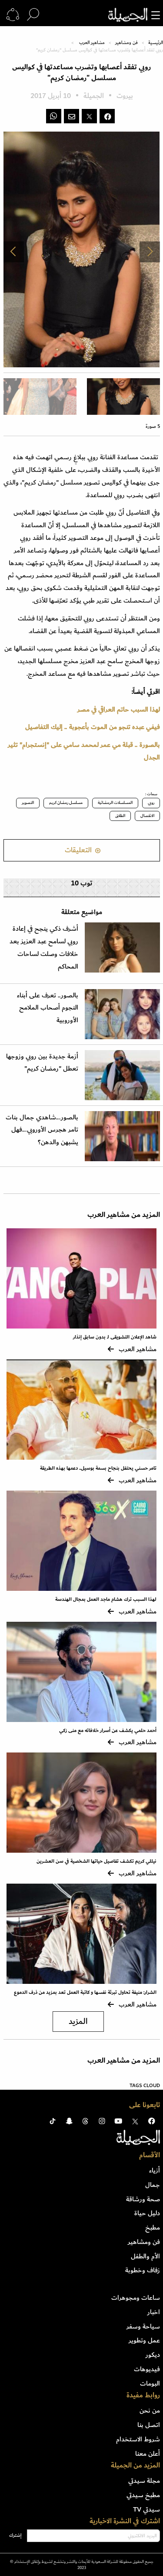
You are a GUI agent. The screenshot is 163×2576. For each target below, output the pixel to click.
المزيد (78, 2022)
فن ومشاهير (126, 43)
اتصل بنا (149, 2425)
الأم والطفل (145, 2256)
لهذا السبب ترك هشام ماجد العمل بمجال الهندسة (106, 1599)
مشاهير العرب (92, 43)
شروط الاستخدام (138, 2439)
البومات (150, 2383)
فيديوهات (147, 2369)
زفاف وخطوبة (143, 2270)
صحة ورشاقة (143, 2199)
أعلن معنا (148, 2454)
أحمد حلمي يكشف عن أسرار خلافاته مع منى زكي (108, 1730)
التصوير (28, 803)
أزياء (155, 2170)
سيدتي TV (146, 2509)
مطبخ (153, 2227)
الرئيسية (156, 43)
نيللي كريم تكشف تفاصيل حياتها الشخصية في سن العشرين (96, 1861)
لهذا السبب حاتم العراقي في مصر (119, 709)
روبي (151, 803)
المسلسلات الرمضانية (115, 803)
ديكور (153, 2355)
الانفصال (147, 816)
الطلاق (120, 816)
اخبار (154, 2312)
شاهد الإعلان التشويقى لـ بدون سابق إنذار (115, 1337)
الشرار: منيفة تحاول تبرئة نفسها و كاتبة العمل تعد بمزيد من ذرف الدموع (85, 1992)
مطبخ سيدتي (143, 2495)
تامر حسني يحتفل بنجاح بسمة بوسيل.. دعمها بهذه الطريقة (98, 1468)
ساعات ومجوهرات (136, 2298)
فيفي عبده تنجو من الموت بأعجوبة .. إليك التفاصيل (93, 727)
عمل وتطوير (144, 2340)
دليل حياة (147, 2213)
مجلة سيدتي (144, 2481)
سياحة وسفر (143, 2326)
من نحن (150, 2410)
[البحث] (33, 15)
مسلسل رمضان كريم (66, 803)
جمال (153, 2185)
